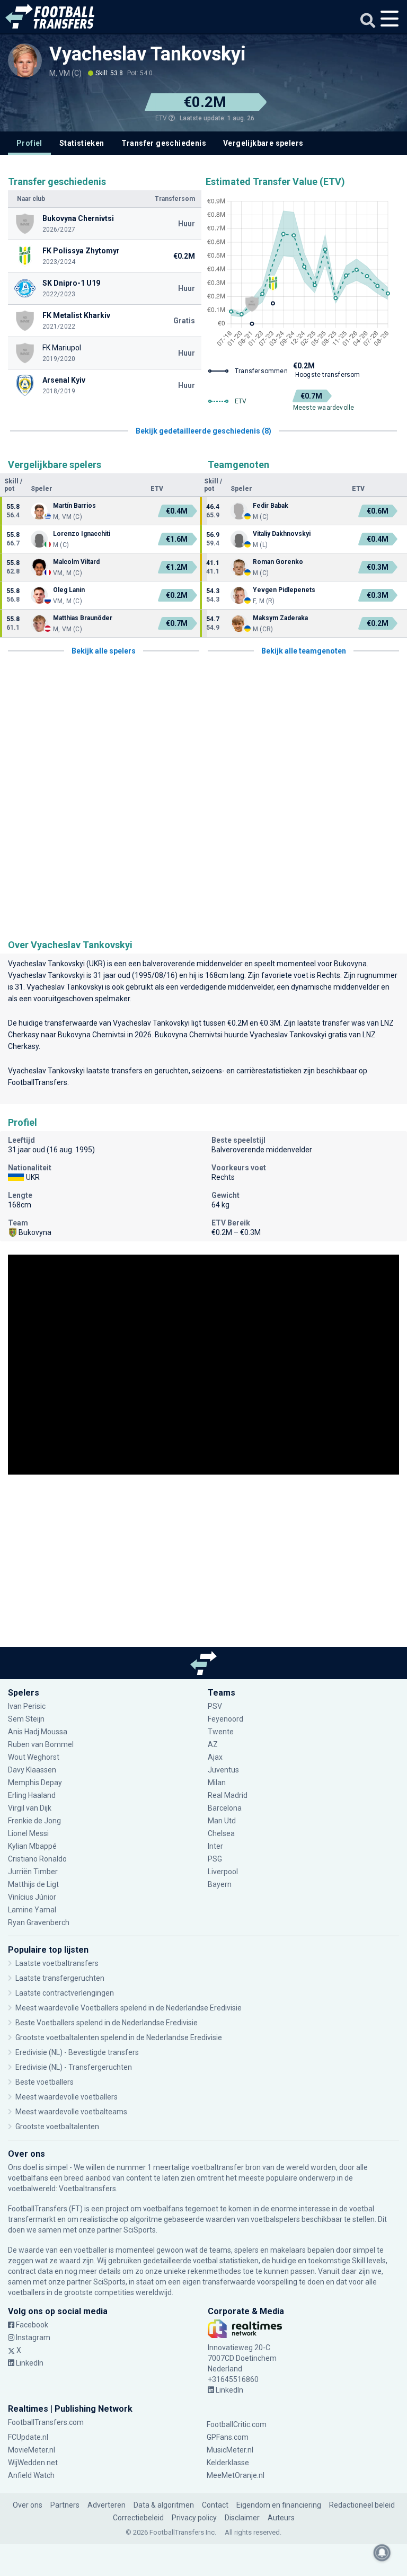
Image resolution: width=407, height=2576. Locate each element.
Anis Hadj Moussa (38, 1732)
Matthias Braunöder (83, 618)
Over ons (28, 2505)
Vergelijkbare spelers (263, 143)
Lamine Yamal (32, 1910)
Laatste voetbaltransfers (57, 1963)
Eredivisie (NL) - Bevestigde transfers (77, 2052)
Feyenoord (225, 1719)
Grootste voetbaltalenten (57, 2127)
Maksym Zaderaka (280, 618)
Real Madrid (228, 1795)
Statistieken (82, 143)
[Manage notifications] (382, 2553)
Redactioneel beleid (362, 2505)
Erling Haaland (32, 1795)
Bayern (220, 1884)
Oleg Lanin (69, 590)
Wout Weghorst (34, 1757)
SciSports (140, 2230)
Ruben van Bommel (41, 1744)
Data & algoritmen (164, 2505)
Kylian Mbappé (33, 1846)
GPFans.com (228, 2437)
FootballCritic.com (237, 2424)
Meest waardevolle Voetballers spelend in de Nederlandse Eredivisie (129, 2008)
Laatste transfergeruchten (60, 1978)
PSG (215, 1859)
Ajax (215, 1757)
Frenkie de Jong (35, 1821)
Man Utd (222, 1821)
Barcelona (225, 1808)
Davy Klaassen (33, 1770)
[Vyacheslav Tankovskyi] (25, 60)
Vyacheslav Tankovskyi (148, 54)
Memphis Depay (35, 1783)
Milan (217, 1783)
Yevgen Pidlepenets (284, 590)
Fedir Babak (271, 506)
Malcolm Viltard (76, 562)
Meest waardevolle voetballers (67, 2097)
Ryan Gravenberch (39, 1922)
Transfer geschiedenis (164, 143)
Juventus (223, 1770)
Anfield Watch (31, 2475)
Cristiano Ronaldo (37, 1859)
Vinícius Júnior (32, 1897)
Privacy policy (194, 2518)
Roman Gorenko (278, 562)
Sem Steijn (26, 1719)
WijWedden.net (33, 2463)
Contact (215, 2505)
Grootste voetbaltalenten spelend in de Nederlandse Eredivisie (119, 2037)
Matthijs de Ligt (34, 1884)
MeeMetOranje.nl (236, 2475)
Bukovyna (350, 964)
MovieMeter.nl (32, 2450)
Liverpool (223, 1872)
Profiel (29, 143)
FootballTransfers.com (46, 2422)
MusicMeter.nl (230, 2450)
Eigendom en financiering (279, 2505)
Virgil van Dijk (30, 1808)
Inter (215, 1846)
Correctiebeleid (138, 2518)
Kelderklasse (228, 2463)
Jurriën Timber (34, 1872)
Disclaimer (242, 2518)
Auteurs (281, 2518)
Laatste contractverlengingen (65, 1993)
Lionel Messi (29, 1833)
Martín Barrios (74, 506)
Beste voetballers (45, 2082)
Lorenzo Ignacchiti (82, 534)
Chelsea (221, 1833)
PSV (215, 1706)
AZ (213, 1744)
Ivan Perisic (27, 1706)
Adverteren (107, 2505)
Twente (221, 1732)
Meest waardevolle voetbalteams (71, 2112)
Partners (65, 2505)
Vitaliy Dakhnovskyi (282, 534)
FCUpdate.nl (28, 2437)
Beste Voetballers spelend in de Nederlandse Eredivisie (107, 2023)
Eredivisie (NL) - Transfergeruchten (74, 2067)
